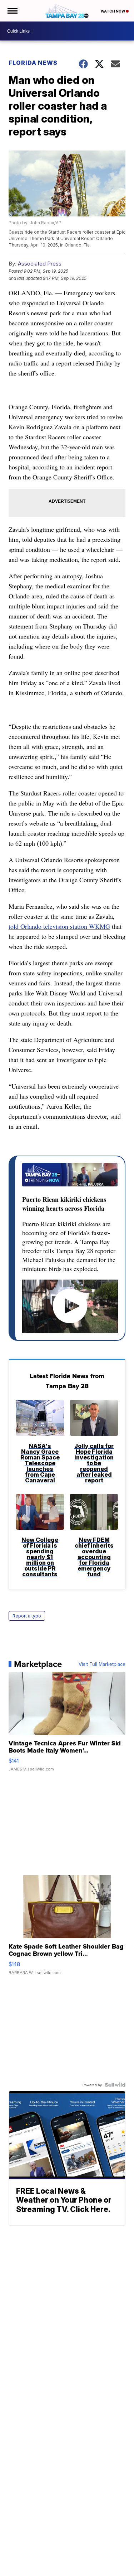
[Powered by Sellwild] (115, 2085)
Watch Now (113, 11)
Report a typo (27, 1616)
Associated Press (40, 264)
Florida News (33, 63)
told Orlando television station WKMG (59, 926)
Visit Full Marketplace (102, 1664)
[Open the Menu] (12, 11)
